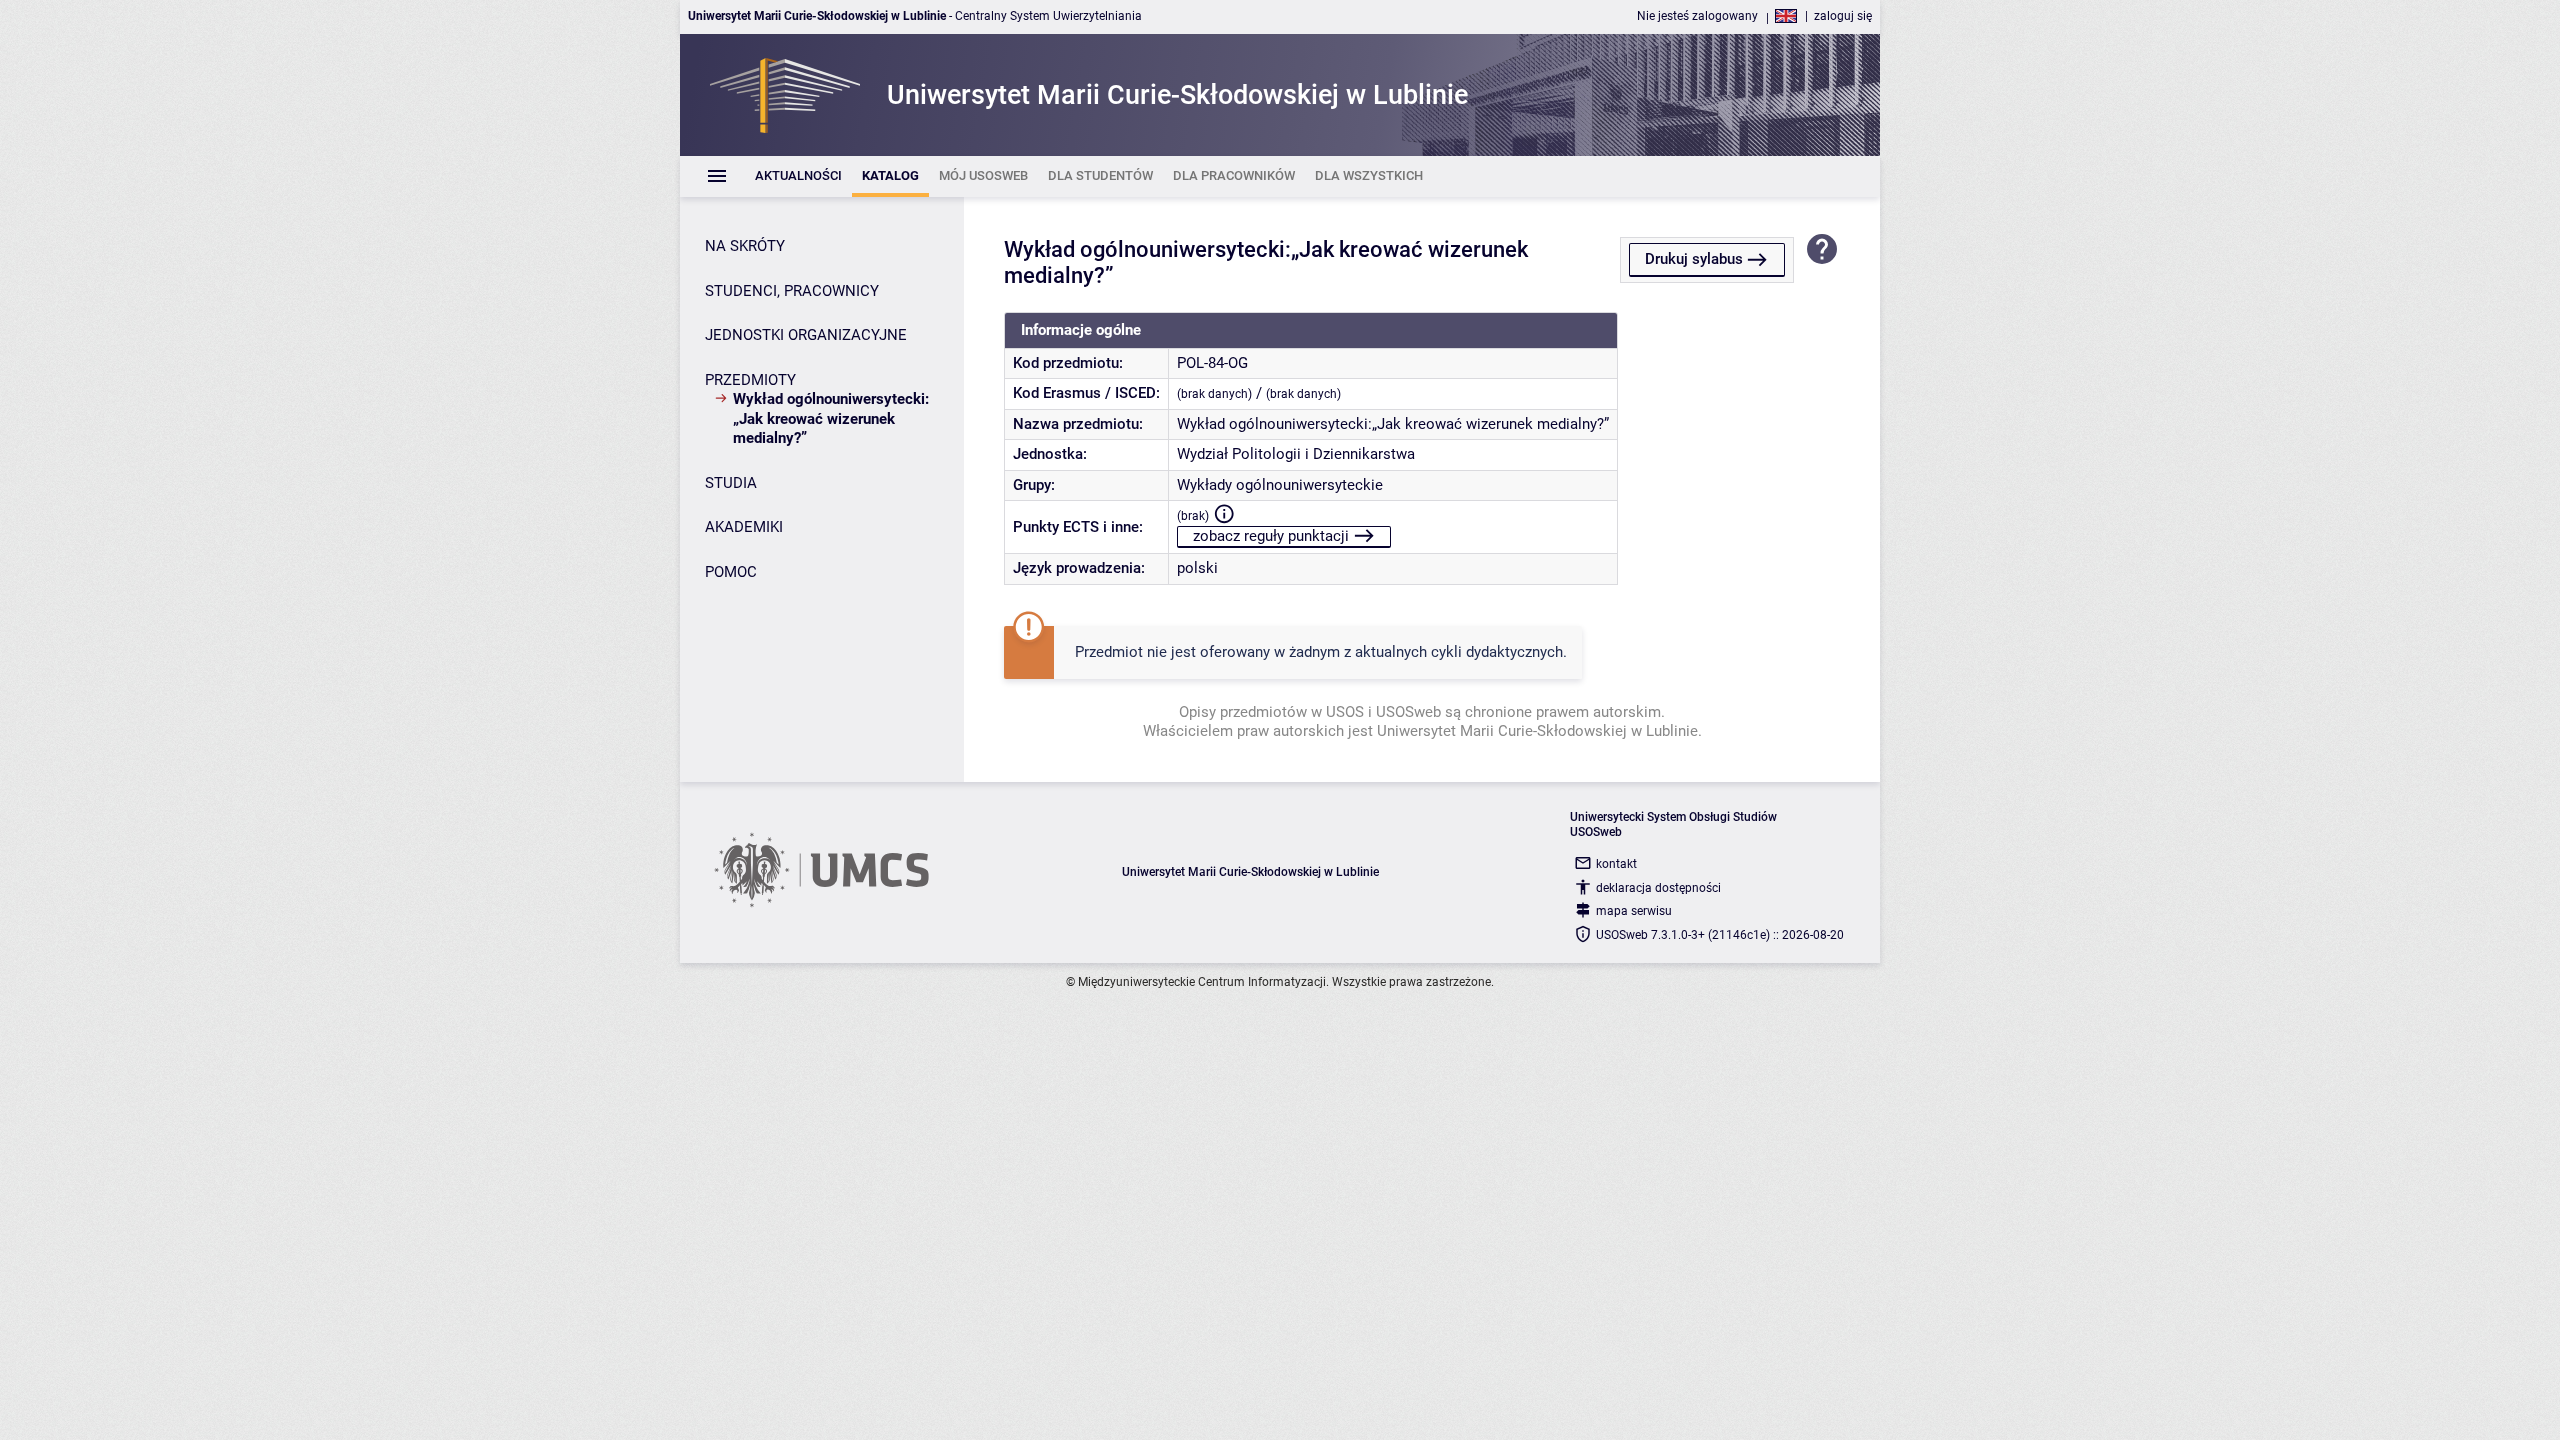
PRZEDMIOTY (750, 380)
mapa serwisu (1634, 911)
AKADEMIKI (744, 527)
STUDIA (731, 483)
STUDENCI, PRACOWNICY (792, 291)
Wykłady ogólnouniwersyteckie (1280, 485)
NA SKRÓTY (745, 246)
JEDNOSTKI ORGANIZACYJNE (806, 335)
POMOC (731, 572)
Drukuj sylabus (1694, 259)
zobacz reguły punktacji (1271, 536)
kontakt (1616, 864)
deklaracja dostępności (1658, 888)
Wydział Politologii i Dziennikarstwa (1296, 454)
